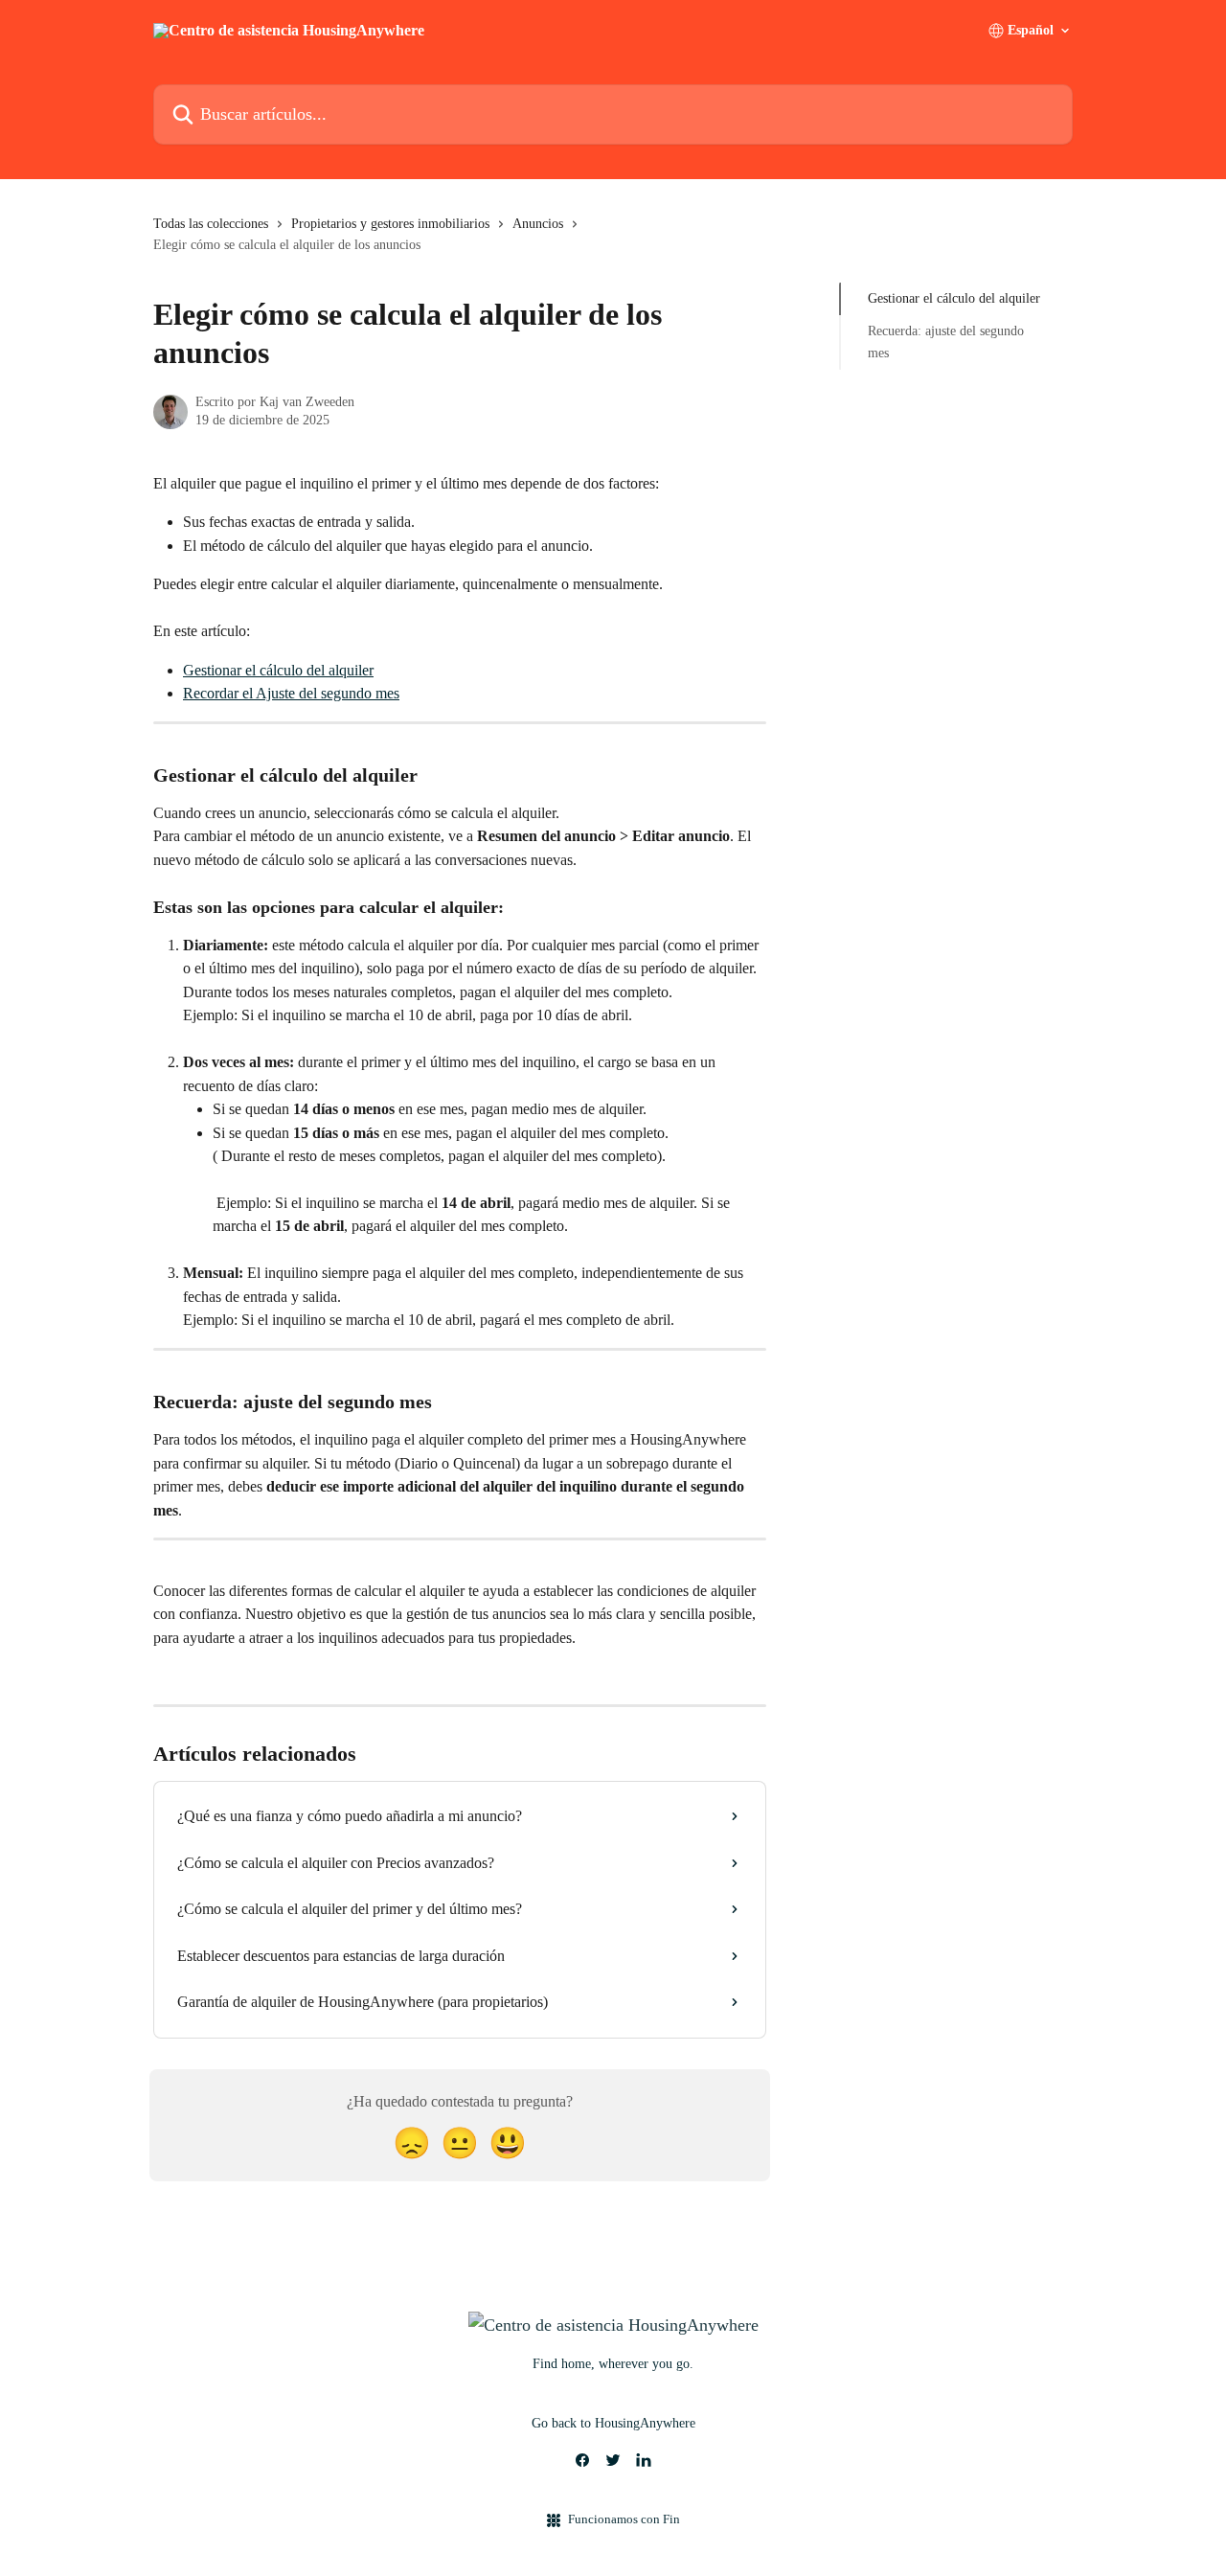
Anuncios (538, 224)
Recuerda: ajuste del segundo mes (946, 342)
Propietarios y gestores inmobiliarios (390, 224)
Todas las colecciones (211, 224)
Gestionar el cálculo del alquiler (278, 670)
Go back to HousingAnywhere (613, 2423)
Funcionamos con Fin (624, 2519)
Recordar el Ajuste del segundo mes (291, 693)
